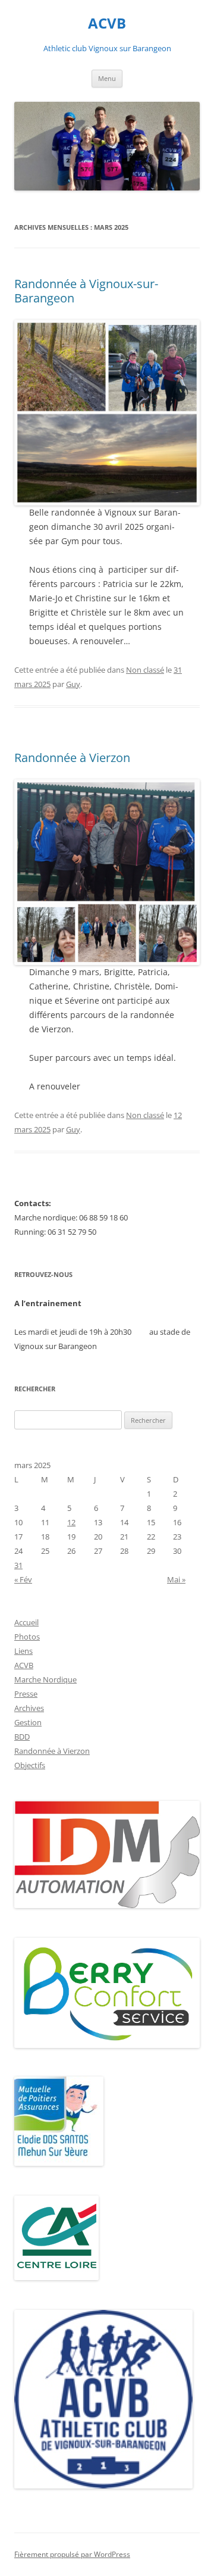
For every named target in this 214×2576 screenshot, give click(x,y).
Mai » (176, 1579)
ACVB (107, 24)
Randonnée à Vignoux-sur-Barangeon (86, 291)
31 (18, 1565)
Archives (29, 1708)
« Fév (23, 1579)
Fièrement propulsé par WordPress (72, 2554)
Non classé (145, 670)
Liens (23, 1651)
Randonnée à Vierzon (72, 758)
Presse (26, 1694)
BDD (22, 1737)
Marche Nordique (45, 1679)
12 (71, 1522)
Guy (73, 684)
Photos (27, 1637)
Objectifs (30, 1765)
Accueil (26, 1622)
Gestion (28, 1722)
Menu (107, 78)
